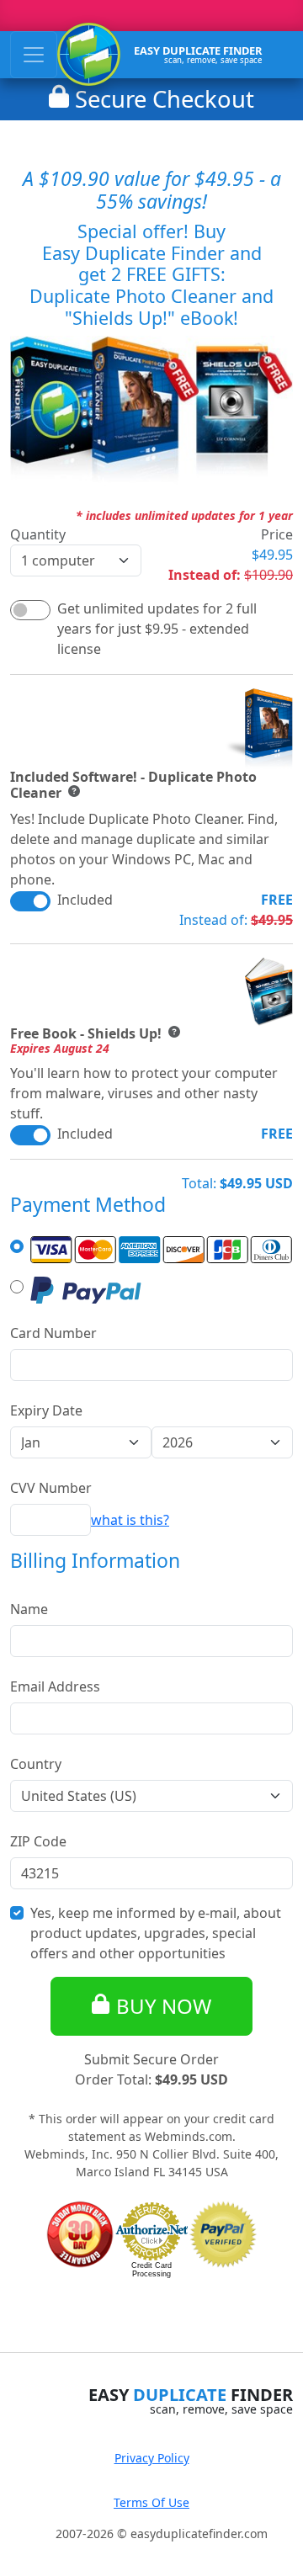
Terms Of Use (151, 2502)
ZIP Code (38, 1841)
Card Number (53, 1333)
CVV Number (51, 1488)
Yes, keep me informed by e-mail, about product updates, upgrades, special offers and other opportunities (156, 1933)
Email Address (55, 1686)
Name (29, 1609)
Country (36, 1764)
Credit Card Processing (151, 2270)
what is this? (130, 1520)
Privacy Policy (152, 2458)
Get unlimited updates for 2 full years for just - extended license (157, 629)
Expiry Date (46, 1410)
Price (277, 534)
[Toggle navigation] (34, 55)
